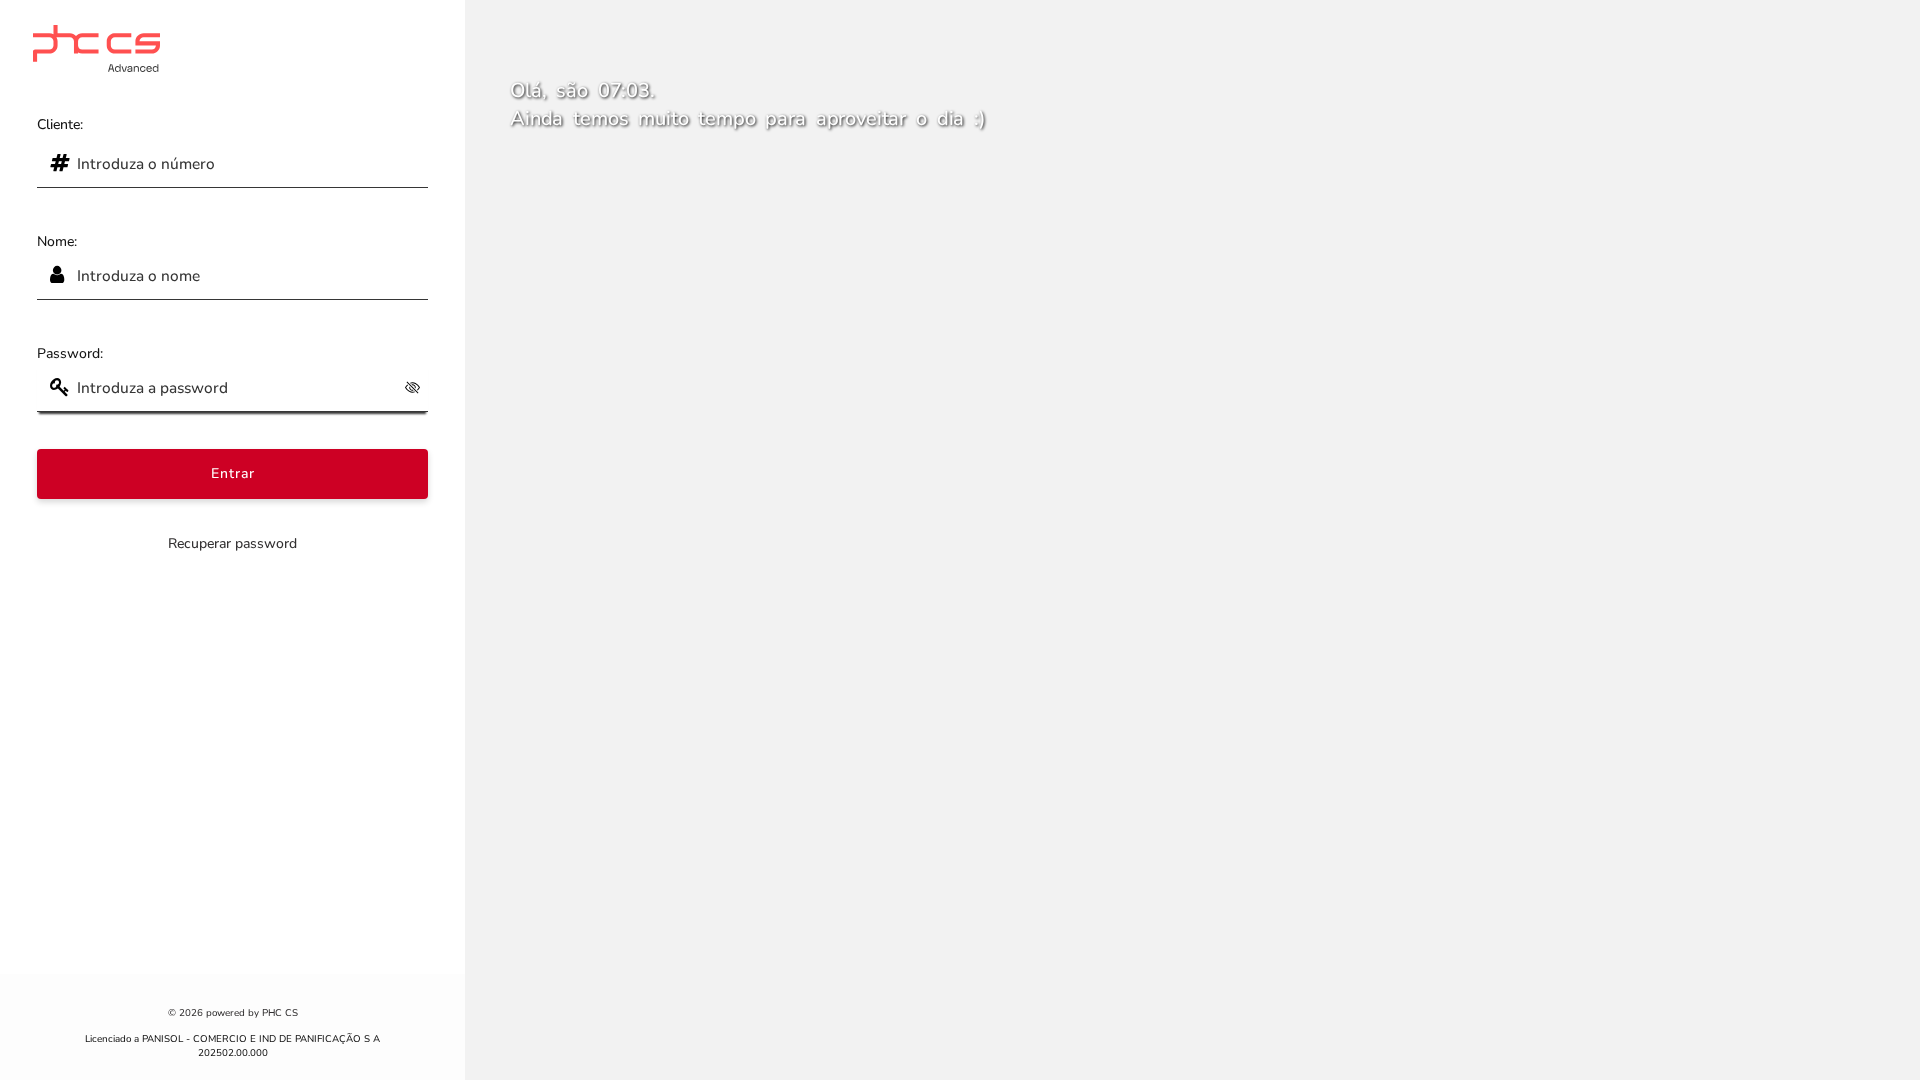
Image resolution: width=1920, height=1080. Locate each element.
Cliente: (60, 124)
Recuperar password (232, 543)
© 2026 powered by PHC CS (233, 1012)
